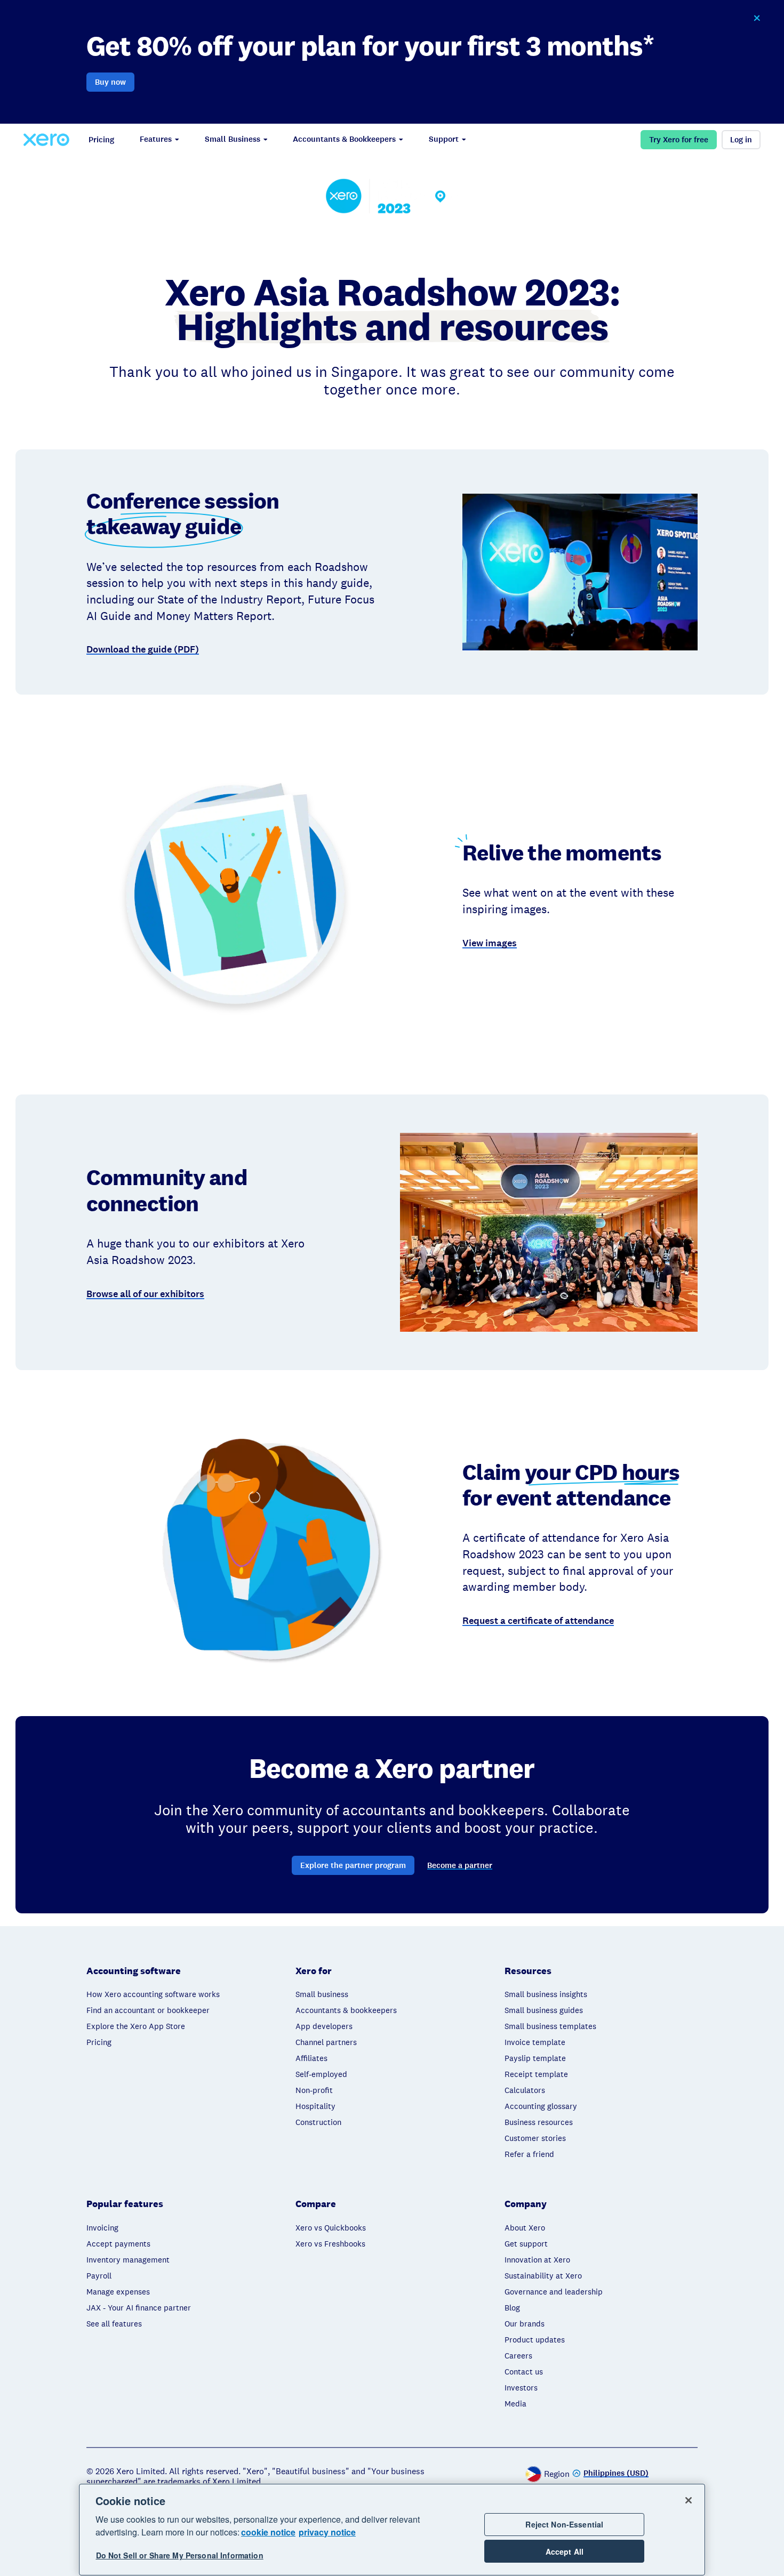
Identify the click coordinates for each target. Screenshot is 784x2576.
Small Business (233, 139)
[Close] (689, 2500)
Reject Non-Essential (564, 2524)
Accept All (565, 2551)
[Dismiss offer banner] (757, 18)
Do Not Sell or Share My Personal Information (180, 2556)
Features (156, 139)
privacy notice (327, 2532)
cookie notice (268, 2532)
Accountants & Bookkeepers (344, 139)
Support (444, 139)
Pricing (101, 140)
